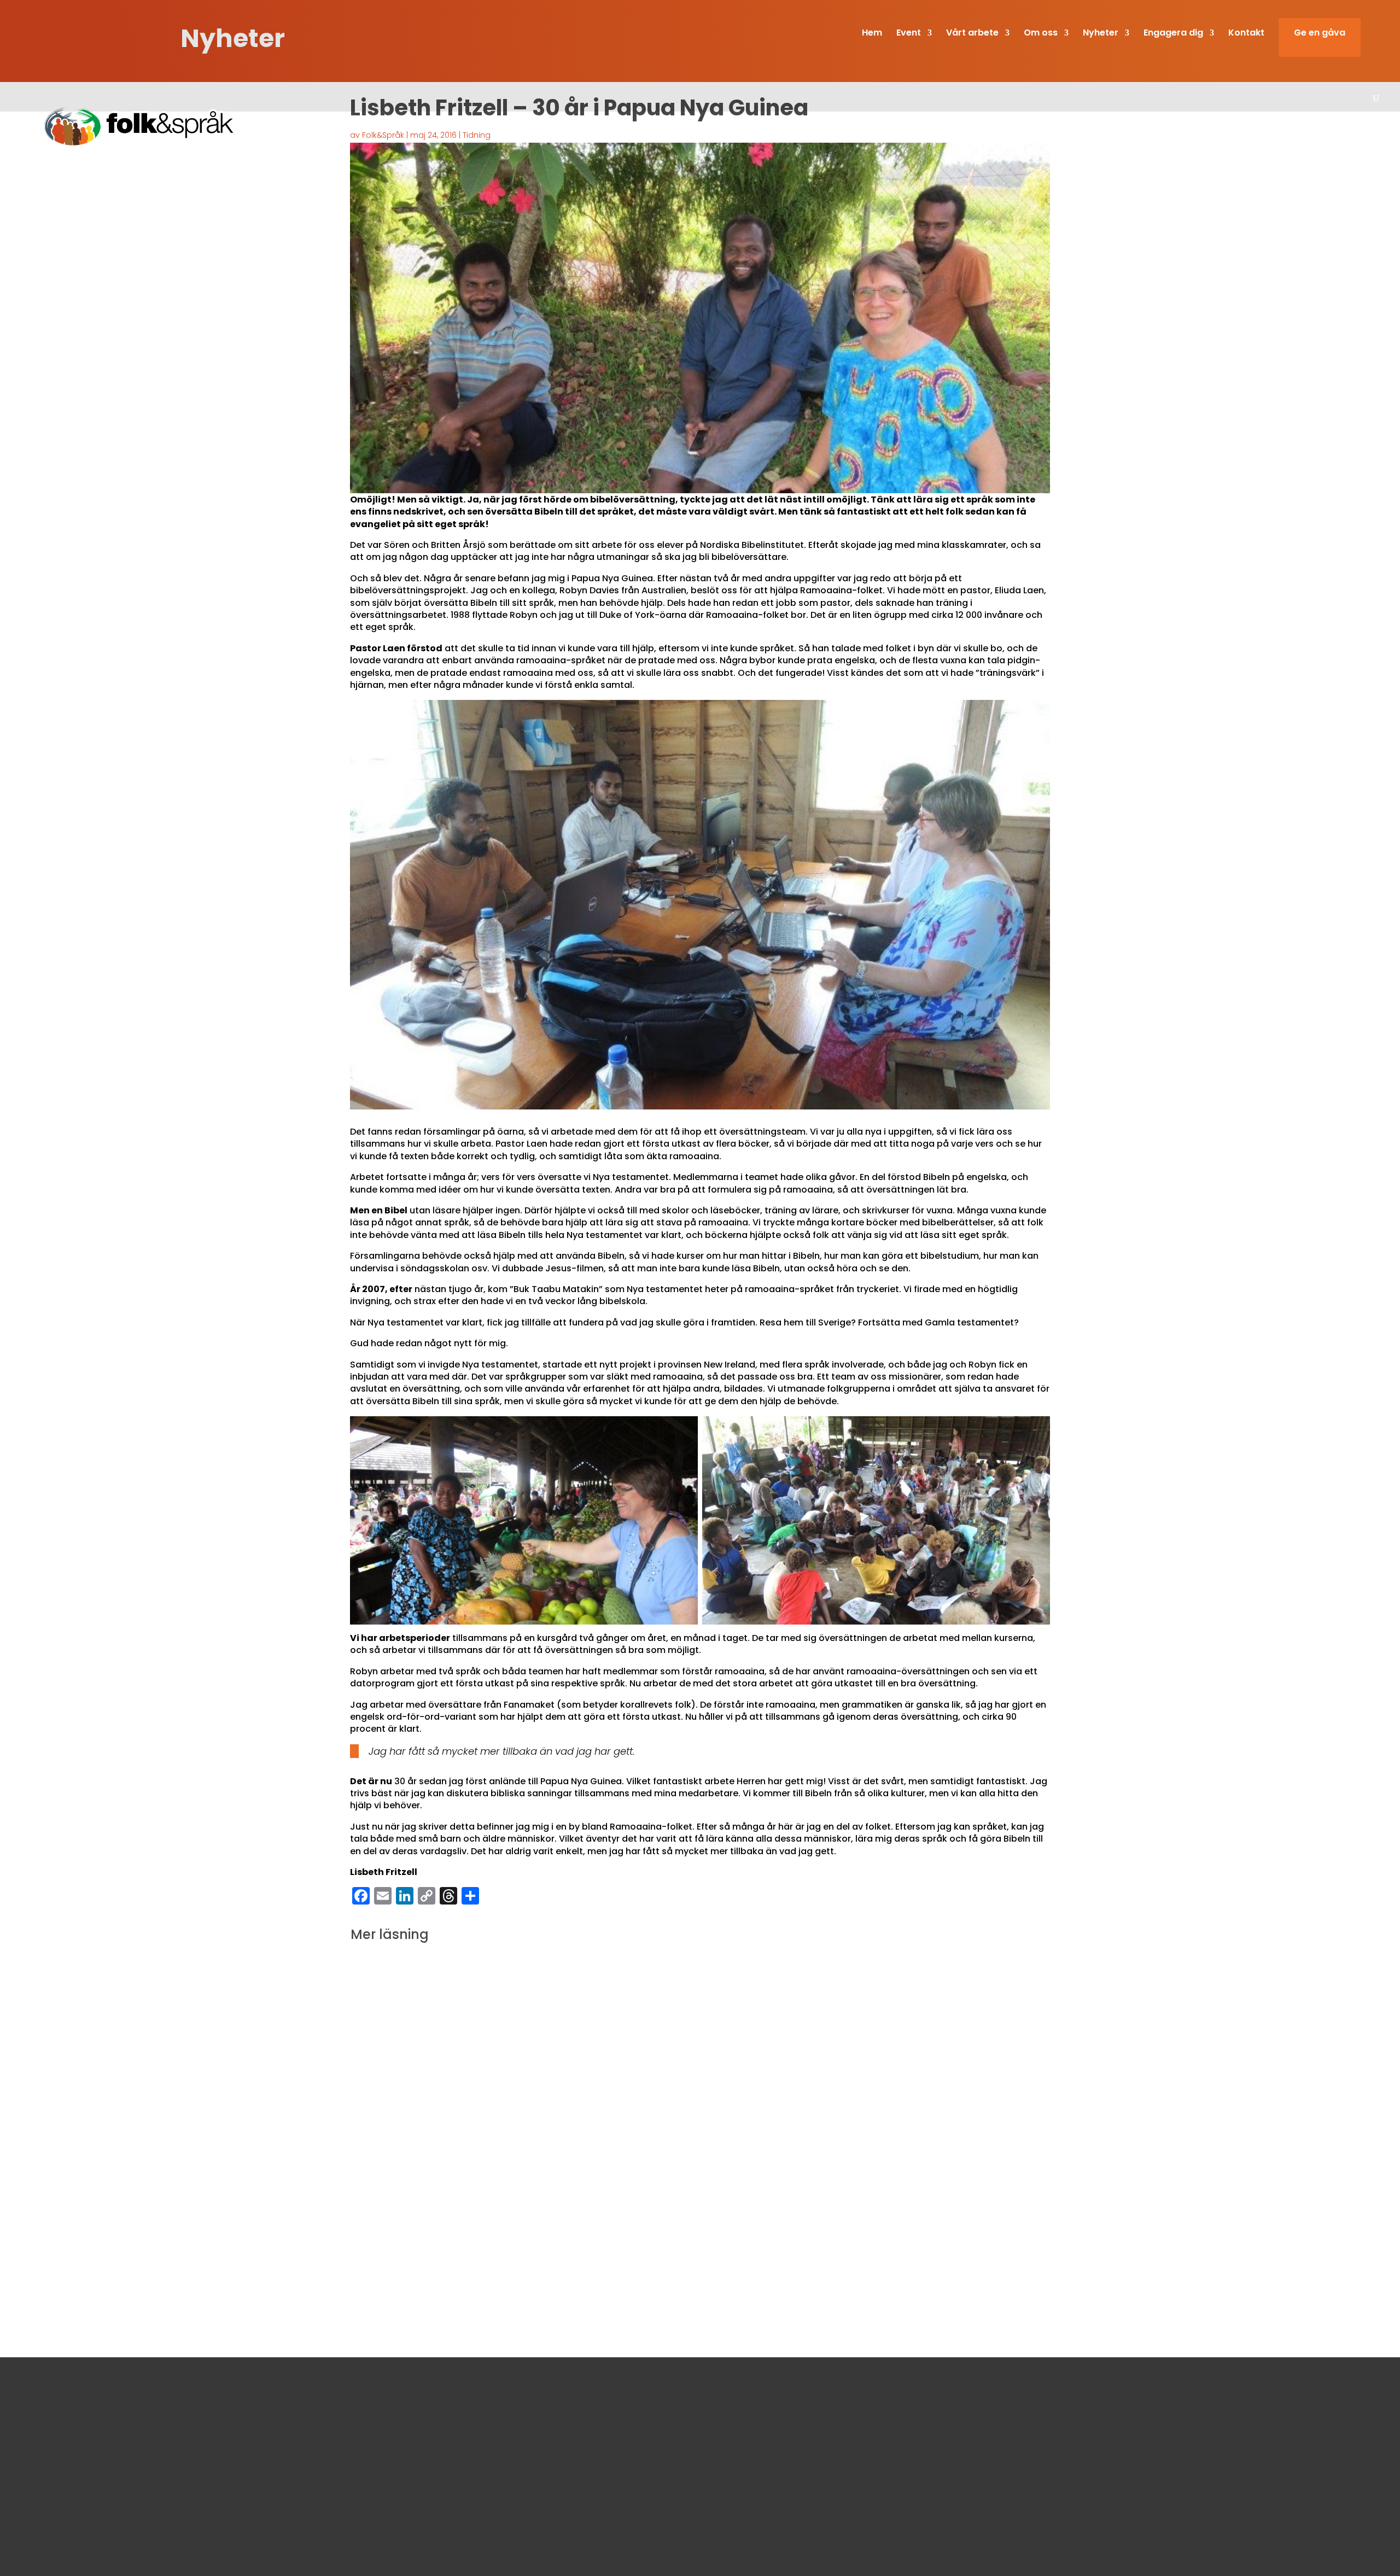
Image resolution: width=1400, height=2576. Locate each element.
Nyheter (1101, 34)
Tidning (477, 135)
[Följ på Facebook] (451, 2501)
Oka (597, 2247)
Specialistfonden (696, 2247)
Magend (539, 2247)
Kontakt (1246, 34)
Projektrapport (635, 2247)
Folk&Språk (383, 135)
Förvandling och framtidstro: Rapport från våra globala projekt (575, 2226)
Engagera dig (1173, 34)
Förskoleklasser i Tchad (479, 2247)
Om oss (715, 2402)
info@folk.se (465, 2476)
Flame (422, 2247)
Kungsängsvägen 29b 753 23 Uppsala (517, 2445)
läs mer (378, 2040)
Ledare (419, 2135)
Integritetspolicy (733, 2450)
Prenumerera (1007, 2513)
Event (909, 34)
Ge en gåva (1320, 34)
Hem (872, 34)
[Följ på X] (504, 2501)
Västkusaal (751, 2247)
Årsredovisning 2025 (740, 2466)
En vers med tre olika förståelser (469, 2001)
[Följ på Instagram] (477, 2501)
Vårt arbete (972, 34)
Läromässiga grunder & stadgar (765, 2417)
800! (376, 2113)
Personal (717, 2434)
